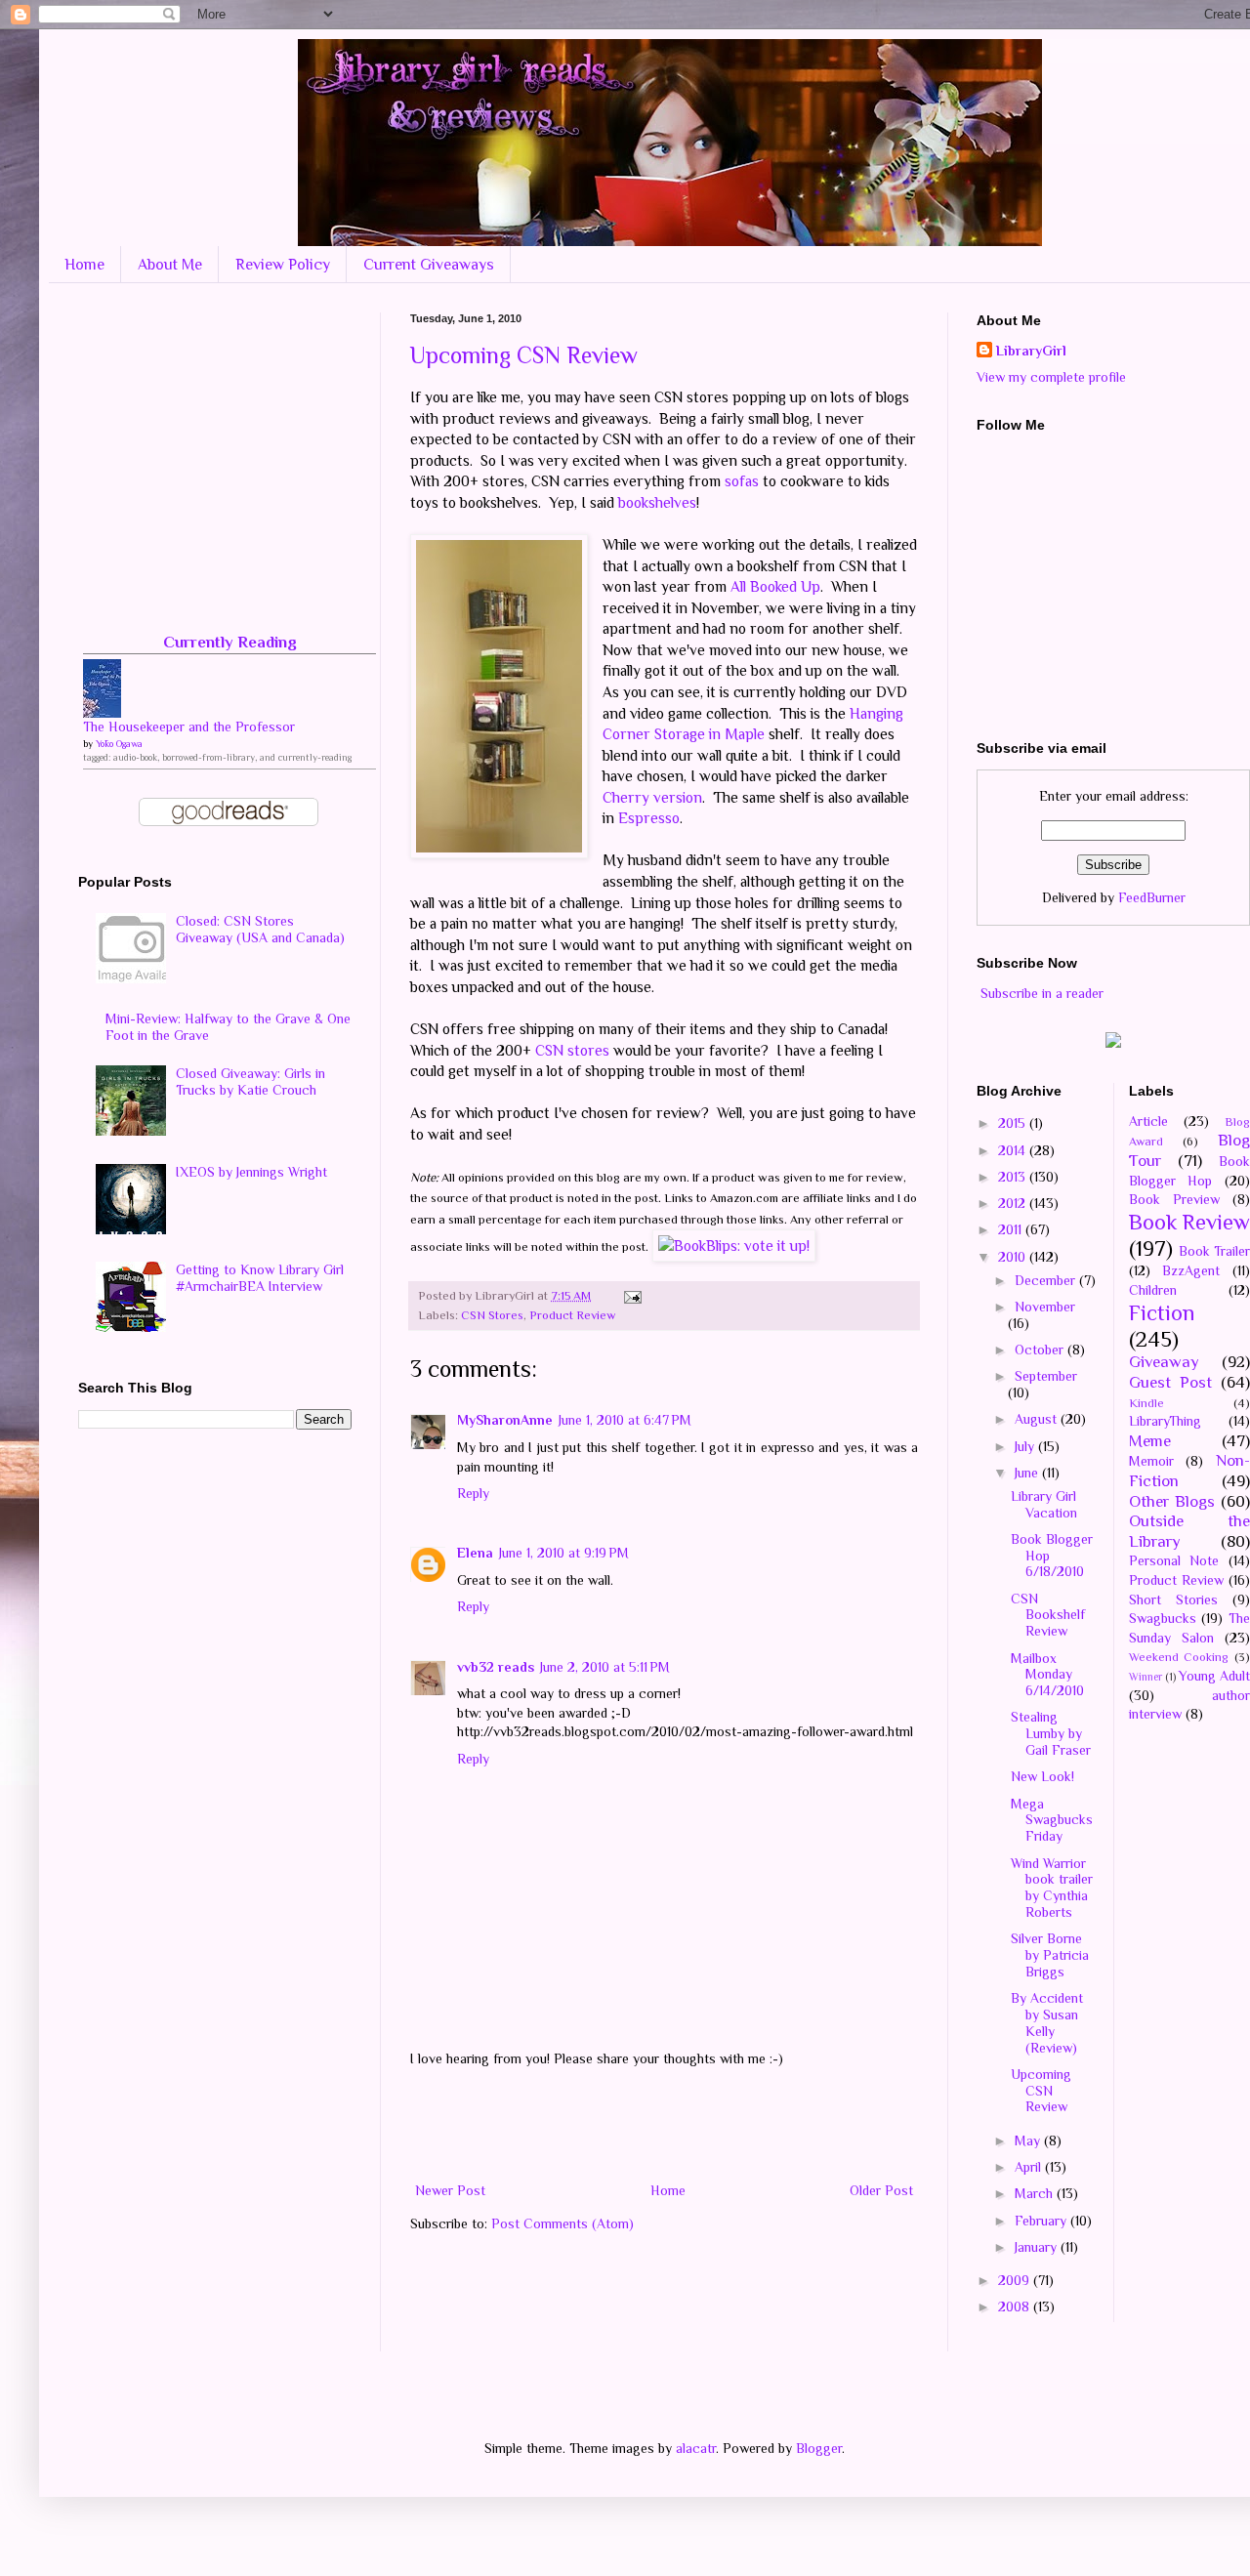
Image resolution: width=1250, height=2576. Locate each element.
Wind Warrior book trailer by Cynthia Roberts (1052, 1888)
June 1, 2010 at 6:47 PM (625, 1420)
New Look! (1042, 1776)
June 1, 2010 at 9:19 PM (564, 1553)
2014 (1014, 1150)
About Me (170, 265)
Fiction (1162, 1313)
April (1030, 2167)
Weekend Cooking (1179, 1657)
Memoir (1151, 1461)
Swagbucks (1163, 1618)
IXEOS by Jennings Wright (251, 1172)
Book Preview (1174, 1199)
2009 (1016, 2280)
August (1038, 1419)
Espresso (649, 818)
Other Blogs (1172, 1501)
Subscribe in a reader (1042, 993)
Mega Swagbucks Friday (1052, 1820)
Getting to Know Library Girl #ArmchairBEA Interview (260, 1278)
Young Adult (1214, 1676)
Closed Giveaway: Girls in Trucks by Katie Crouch (250, 1081)
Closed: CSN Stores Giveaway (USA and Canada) (260, 929)
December (1047, 1280)
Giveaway (1164, 1362)
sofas (742, 481)
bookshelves (657, 502)
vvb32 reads (496, 1667)
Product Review (572, 1315)
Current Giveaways (429, 265)
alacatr (696, 2448)
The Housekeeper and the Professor (189, 727)
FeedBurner (1152, 897)
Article (1148, 1121)
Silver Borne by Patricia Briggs (1050, 1955)
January (1038, 2247)
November (1045, 1307)
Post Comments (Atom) (562, 2223)
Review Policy (283, 265)
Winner (1146, 1677)
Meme (1150, 1441)
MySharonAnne (505, 1420)
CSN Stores (492, 1315)
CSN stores (572, 1050)
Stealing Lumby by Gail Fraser (1051, 1733)
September (1046, 1376)
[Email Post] (630, 1296)
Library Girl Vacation (1044, 1504)
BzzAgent (1191, 1270)
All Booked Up (775, 586)
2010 (1014, 1257)
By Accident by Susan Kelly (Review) (1047, 2022)
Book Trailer (1214, 1251)
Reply (473, 1493)
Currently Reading (230, 642)
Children (1153, 1290)
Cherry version (652, 797)
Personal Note (1174, 1560)
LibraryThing (1165, 1421)
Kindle (1146, 1403)
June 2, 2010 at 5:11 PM (605, 1667)
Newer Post (450, 2190)
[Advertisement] (664, 2125)
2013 (1014, 1177)
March (1036, 2193)
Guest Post (1170, 1382)
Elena (475, 1553)
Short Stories (1173, 1600)
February (1042, 2221)
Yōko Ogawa (119, 744)
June (1028, 1473)
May (1029, 2140)
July (1026, 1446)
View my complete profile (1051, 377)
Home (84, 265)
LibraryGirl (1031, 351)
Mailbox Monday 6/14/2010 (1047, 1675)
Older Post (881, 2190)
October (1041, 1350)
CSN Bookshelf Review (1048, 1615)
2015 (1014, 1123)
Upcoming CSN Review (524, 355)
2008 (1016, 2306)
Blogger (819, 2448)
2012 (1014, 1203)
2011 (1012, 1229)
